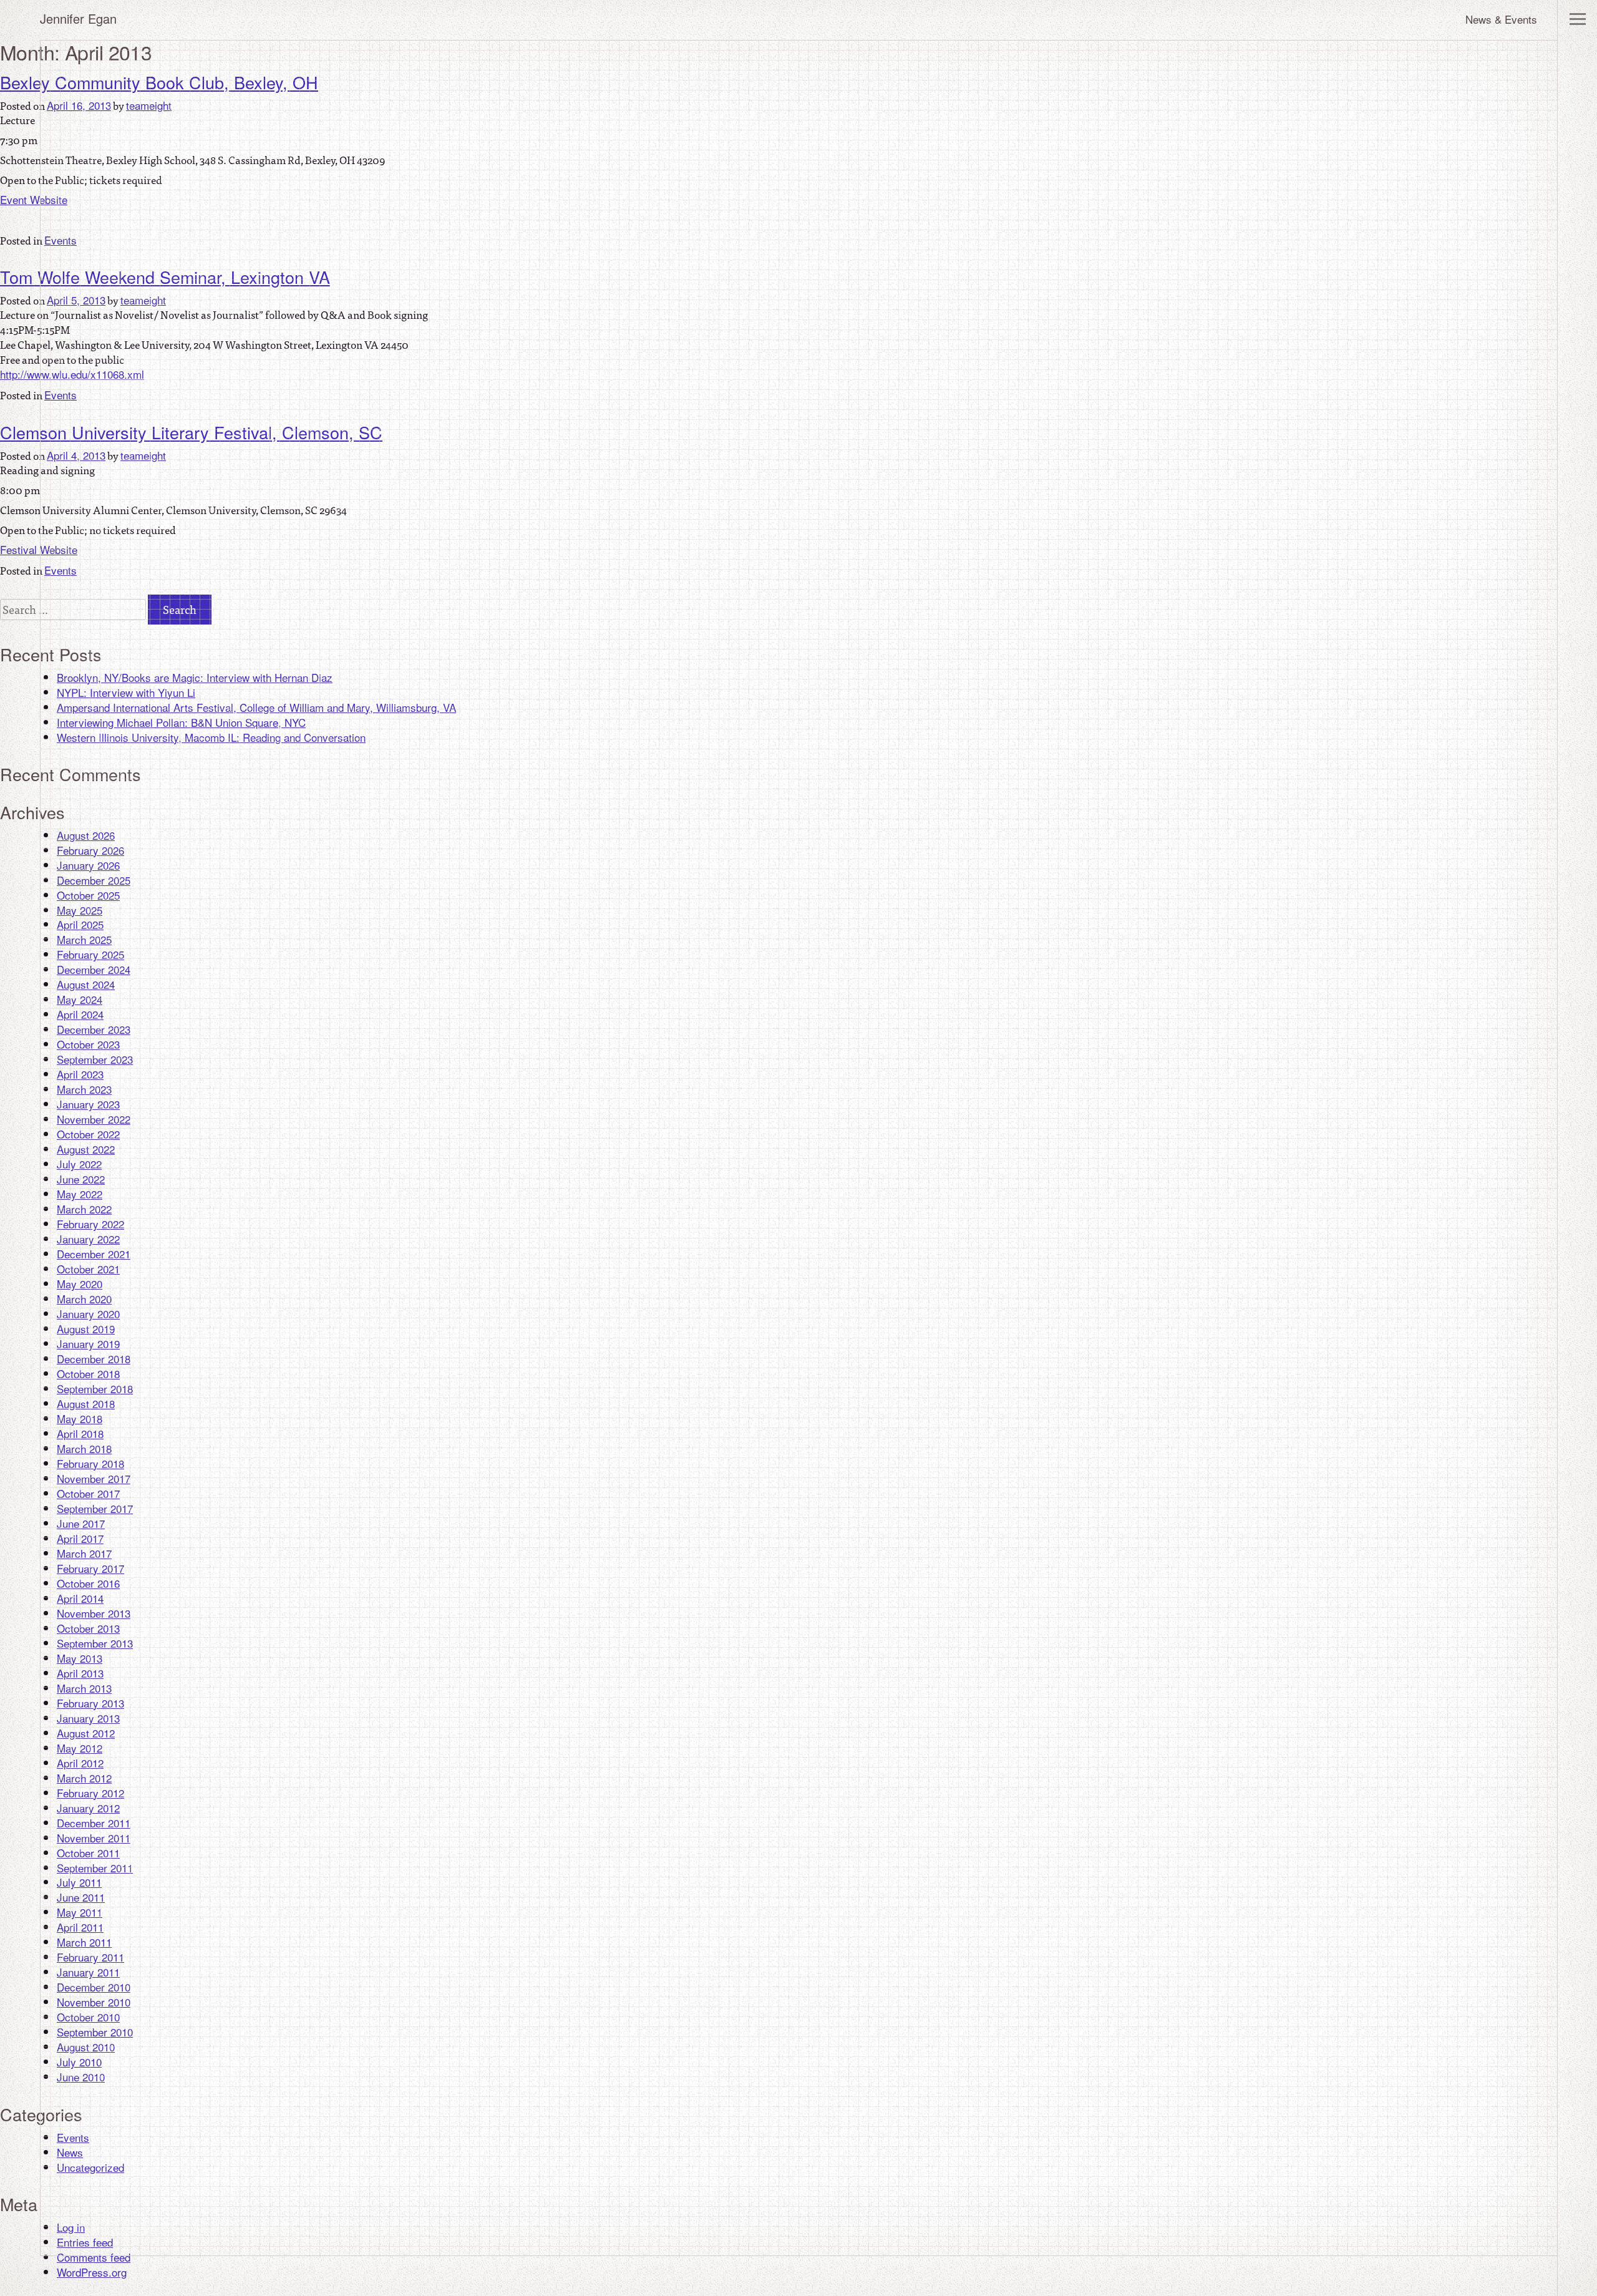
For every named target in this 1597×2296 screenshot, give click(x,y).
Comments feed (94, 2257)
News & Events (1501, 19)
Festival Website (39, 549)
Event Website (34, 199)
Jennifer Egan (78, 18)
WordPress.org (92, 2272)
